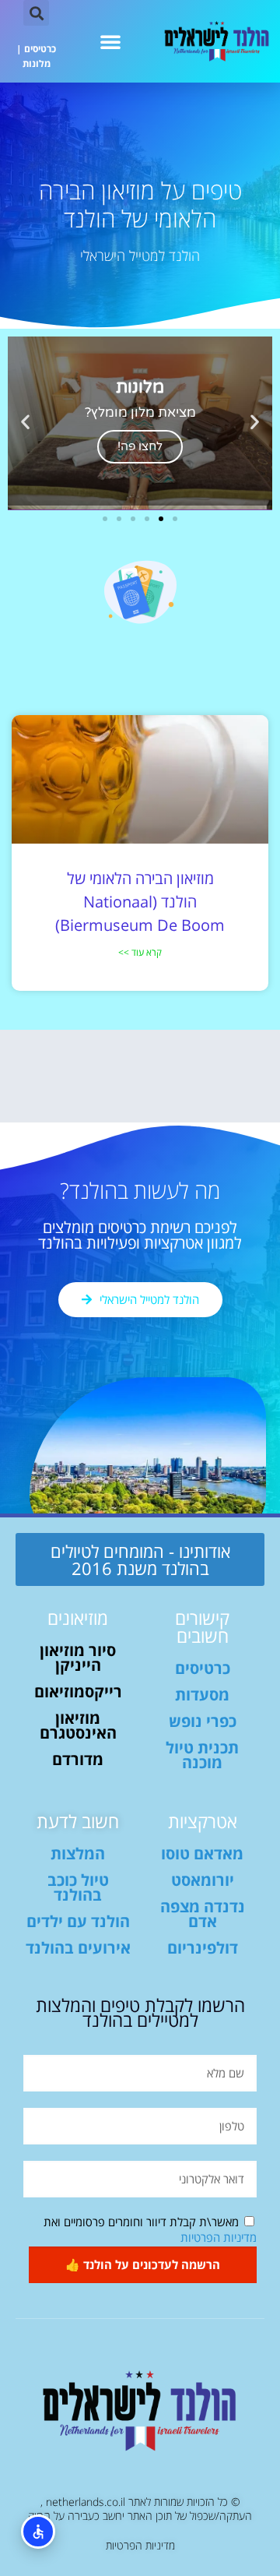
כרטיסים (40, 49)
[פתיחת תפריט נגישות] (38, 2532)
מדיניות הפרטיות (219, 2237)
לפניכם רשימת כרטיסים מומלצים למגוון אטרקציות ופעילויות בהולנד (140, 1235)
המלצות (78, 1854)
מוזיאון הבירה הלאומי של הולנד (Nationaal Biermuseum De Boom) (140, 902)
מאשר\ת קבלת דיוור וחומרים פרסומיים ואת (150, 2229)
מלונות (37, 63)
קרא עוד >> (140, 952)
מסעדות (202, 1695)
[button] (110, 41)
